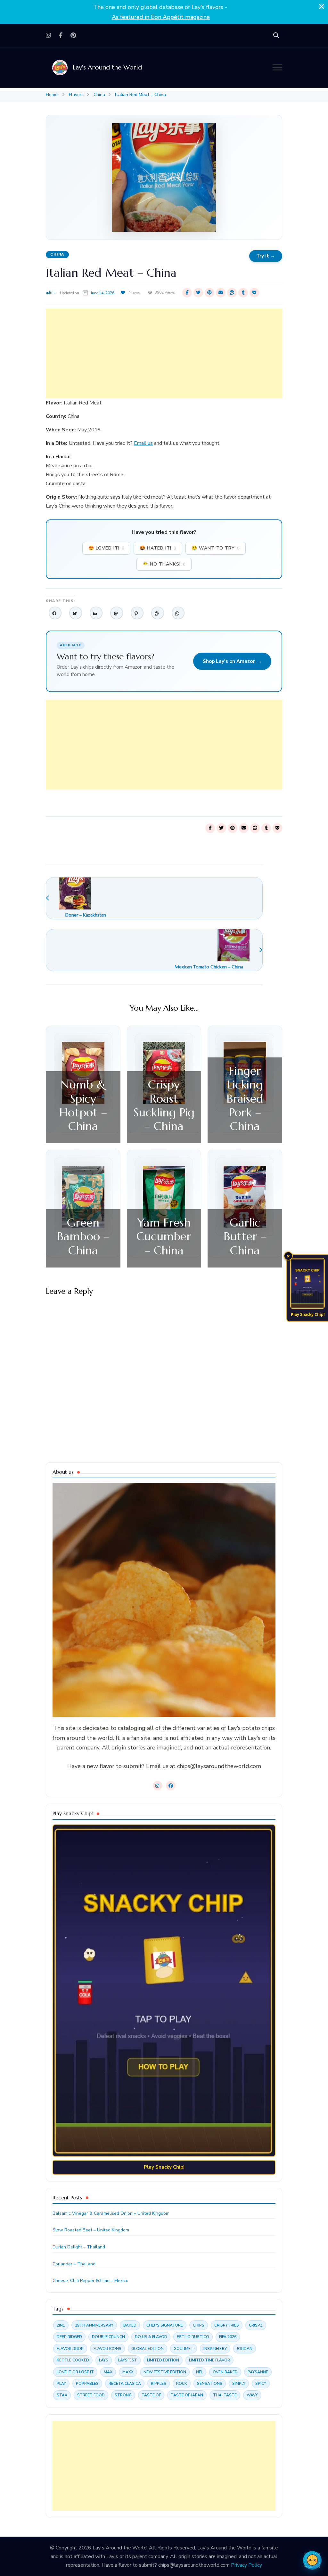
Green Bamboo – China (83, 1236)
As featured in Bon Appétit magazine (161, 17)
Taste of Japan (187, 2395)
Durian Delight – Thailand (79, 2247)
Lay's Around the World (107, 67)
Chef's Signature (165, 2325)
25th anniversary (94, 2325)
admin (51, 292)
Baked (130, 2325)
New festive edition (165, 2372)
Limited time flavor (209, 2360)
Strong (123, 2395)
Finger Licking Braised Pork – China (245, 1098)
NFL (199, 2372)
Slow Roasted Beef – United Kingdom (91, 2230)
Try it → (266, 256)
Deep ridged (69, 2337)
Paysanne (258, 2372)
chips (199, 2325)
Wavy (252, 2395)
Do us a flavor (151, 2337)
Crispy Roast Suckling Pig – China (164, 1105)
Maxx (128, 2372)
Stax (62, 2395)
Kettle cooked (73, 2360)
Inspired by (215, 2349)
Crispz (256, 2325)
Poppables (87, 2384)
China (57, 254)
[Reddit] (158, 613)
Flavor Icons (107, 2349)
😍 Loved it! (106, 548)
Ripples (159, 2384)
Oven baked (225, 2372)
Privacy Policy (246, 2565)
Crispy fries (227, 2325)
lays (104, 2360)
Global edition (148, 2349)
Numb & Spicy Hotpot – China (83, 1105)
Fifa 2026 (228, 2337)
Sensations (210, 2384)
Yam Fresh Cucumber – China (164, 1236)
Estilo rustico (193, 2337)
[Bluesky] (76, 613)
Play (61, 2384)
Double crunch (108, 2337)
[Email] (96, 613)
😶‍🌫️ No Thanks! (164, 564)
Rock (182, 2384)
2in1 (61, 2325)
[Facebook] (55, 613)
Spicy (261, 2384)
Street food (91, 2395)
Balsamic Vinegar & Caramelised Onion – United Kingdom (111, 2213)
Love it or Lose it (75, 2372)
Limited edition (163, 2360)
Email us (143, 443)
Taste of (151, 2395)
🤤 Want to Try (216, 548)
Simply (239, 2384)
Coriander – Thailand (74, 2264)
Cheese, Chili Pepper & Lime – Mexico (90, 2281)
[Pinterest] (137, 613)
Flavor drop (70, 2349)
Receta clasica (125, 2384)
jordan (245, 2349)
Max (108, 2372)
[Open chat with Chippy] (312, 2560)
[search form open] (276, 36)
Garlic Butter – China (245, 1236)
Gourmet (184, 2349)
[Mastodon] (117, 613)
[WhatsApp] (178, 613)
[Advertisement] (164, 354)
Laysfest (128, 2360)
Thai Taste (225, 2395)
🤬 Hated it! (158, 548)
